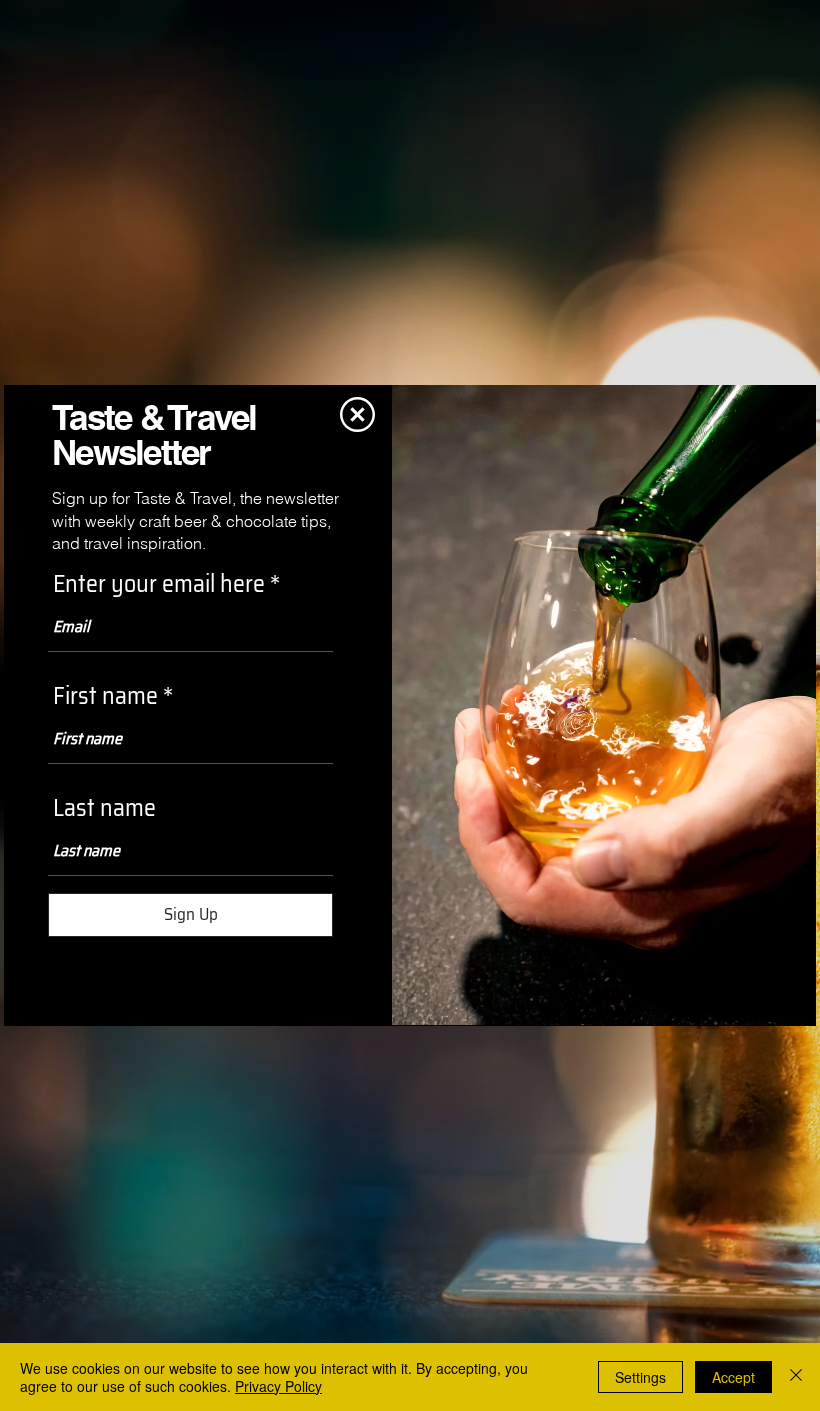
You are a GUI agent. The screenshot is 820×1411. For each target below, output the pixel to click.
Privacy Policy (278, 1386)
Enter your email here (159, 584)
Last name (104, 808)
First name (105, 696)
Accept (733, 1377)
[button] (357, 414)
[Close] (796, 1377)
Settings (640, 1377)
